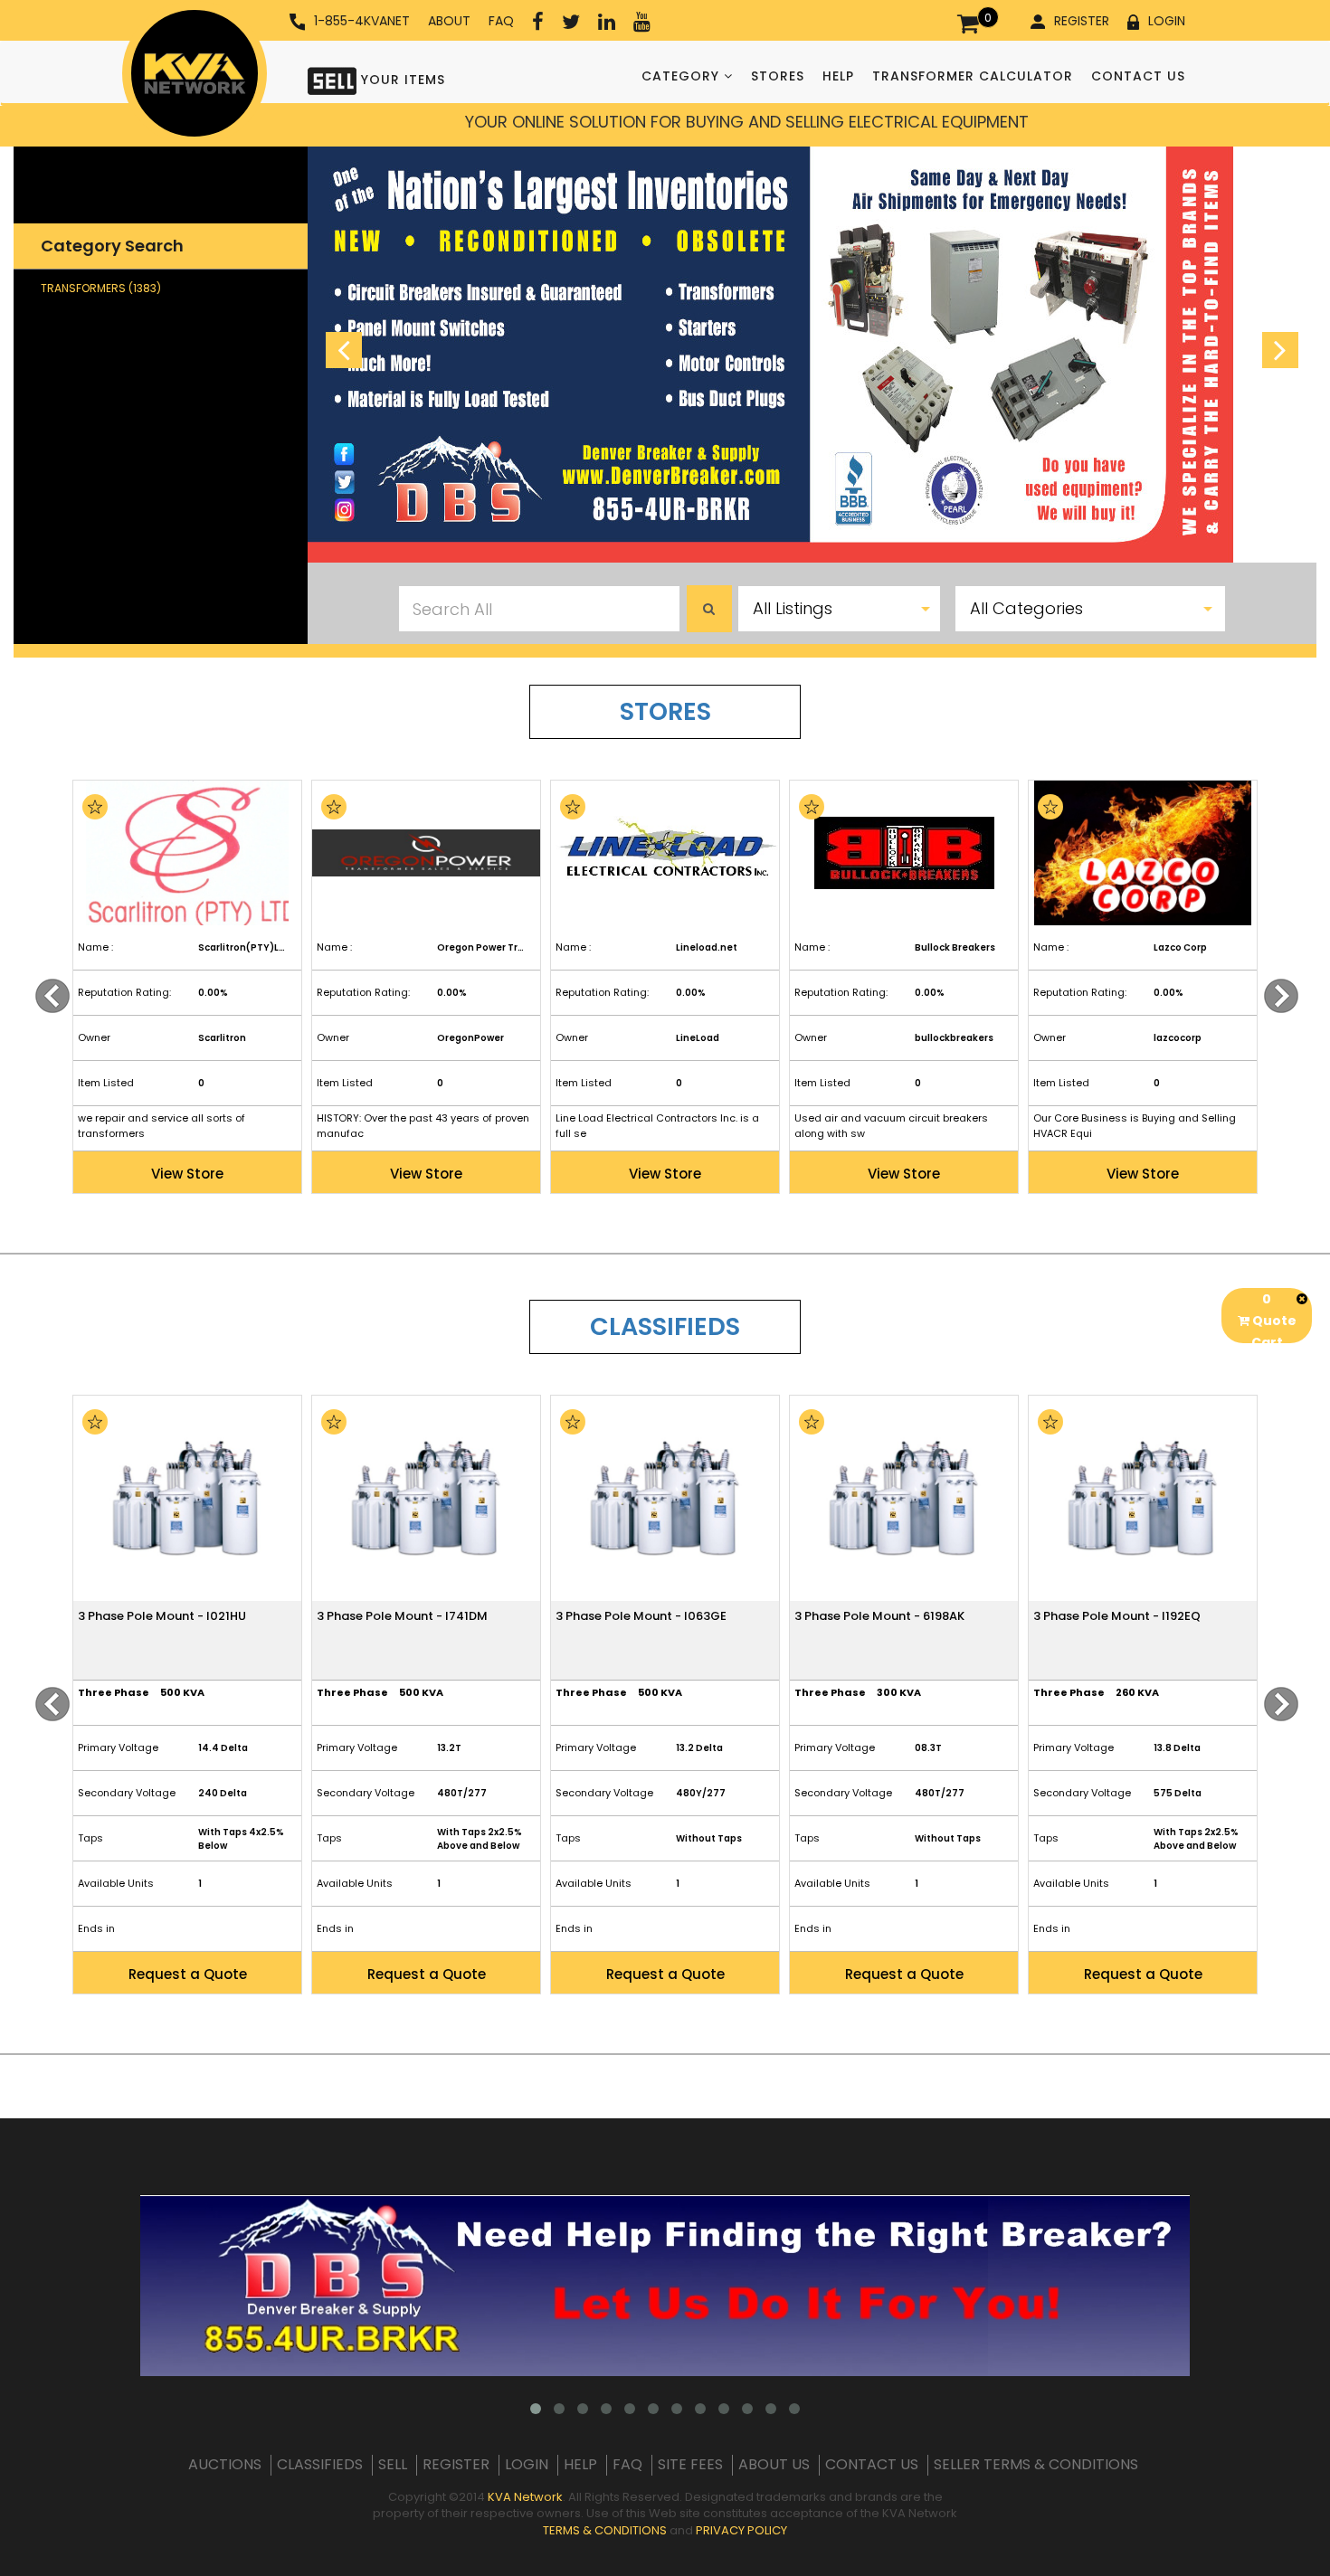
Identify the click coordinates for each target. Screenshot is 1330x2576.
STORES (778, 76)
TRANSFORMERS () (101, 288)
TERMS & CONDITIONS (605, 2530)
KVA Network (525, 2497)
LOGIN (1167, 21)
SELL (393, 2465)
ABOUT (449, 21)
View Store (187, 1174)
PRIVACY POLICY (741, 2530)
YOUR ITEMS (401, 80)
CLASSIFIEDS (320, 2465)
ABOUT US (774, 2465)
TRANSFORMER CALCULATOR (973, 76)
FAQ (501, 21)
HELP (838, 76)
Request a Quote (188, 1974)
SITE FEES (690, 2465)
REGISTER (1082, 21)
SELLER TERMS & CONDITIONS (1036, 2465)
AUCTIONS (225, 2465)
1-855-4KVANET (362, 21)
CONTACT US (1138, 76)
